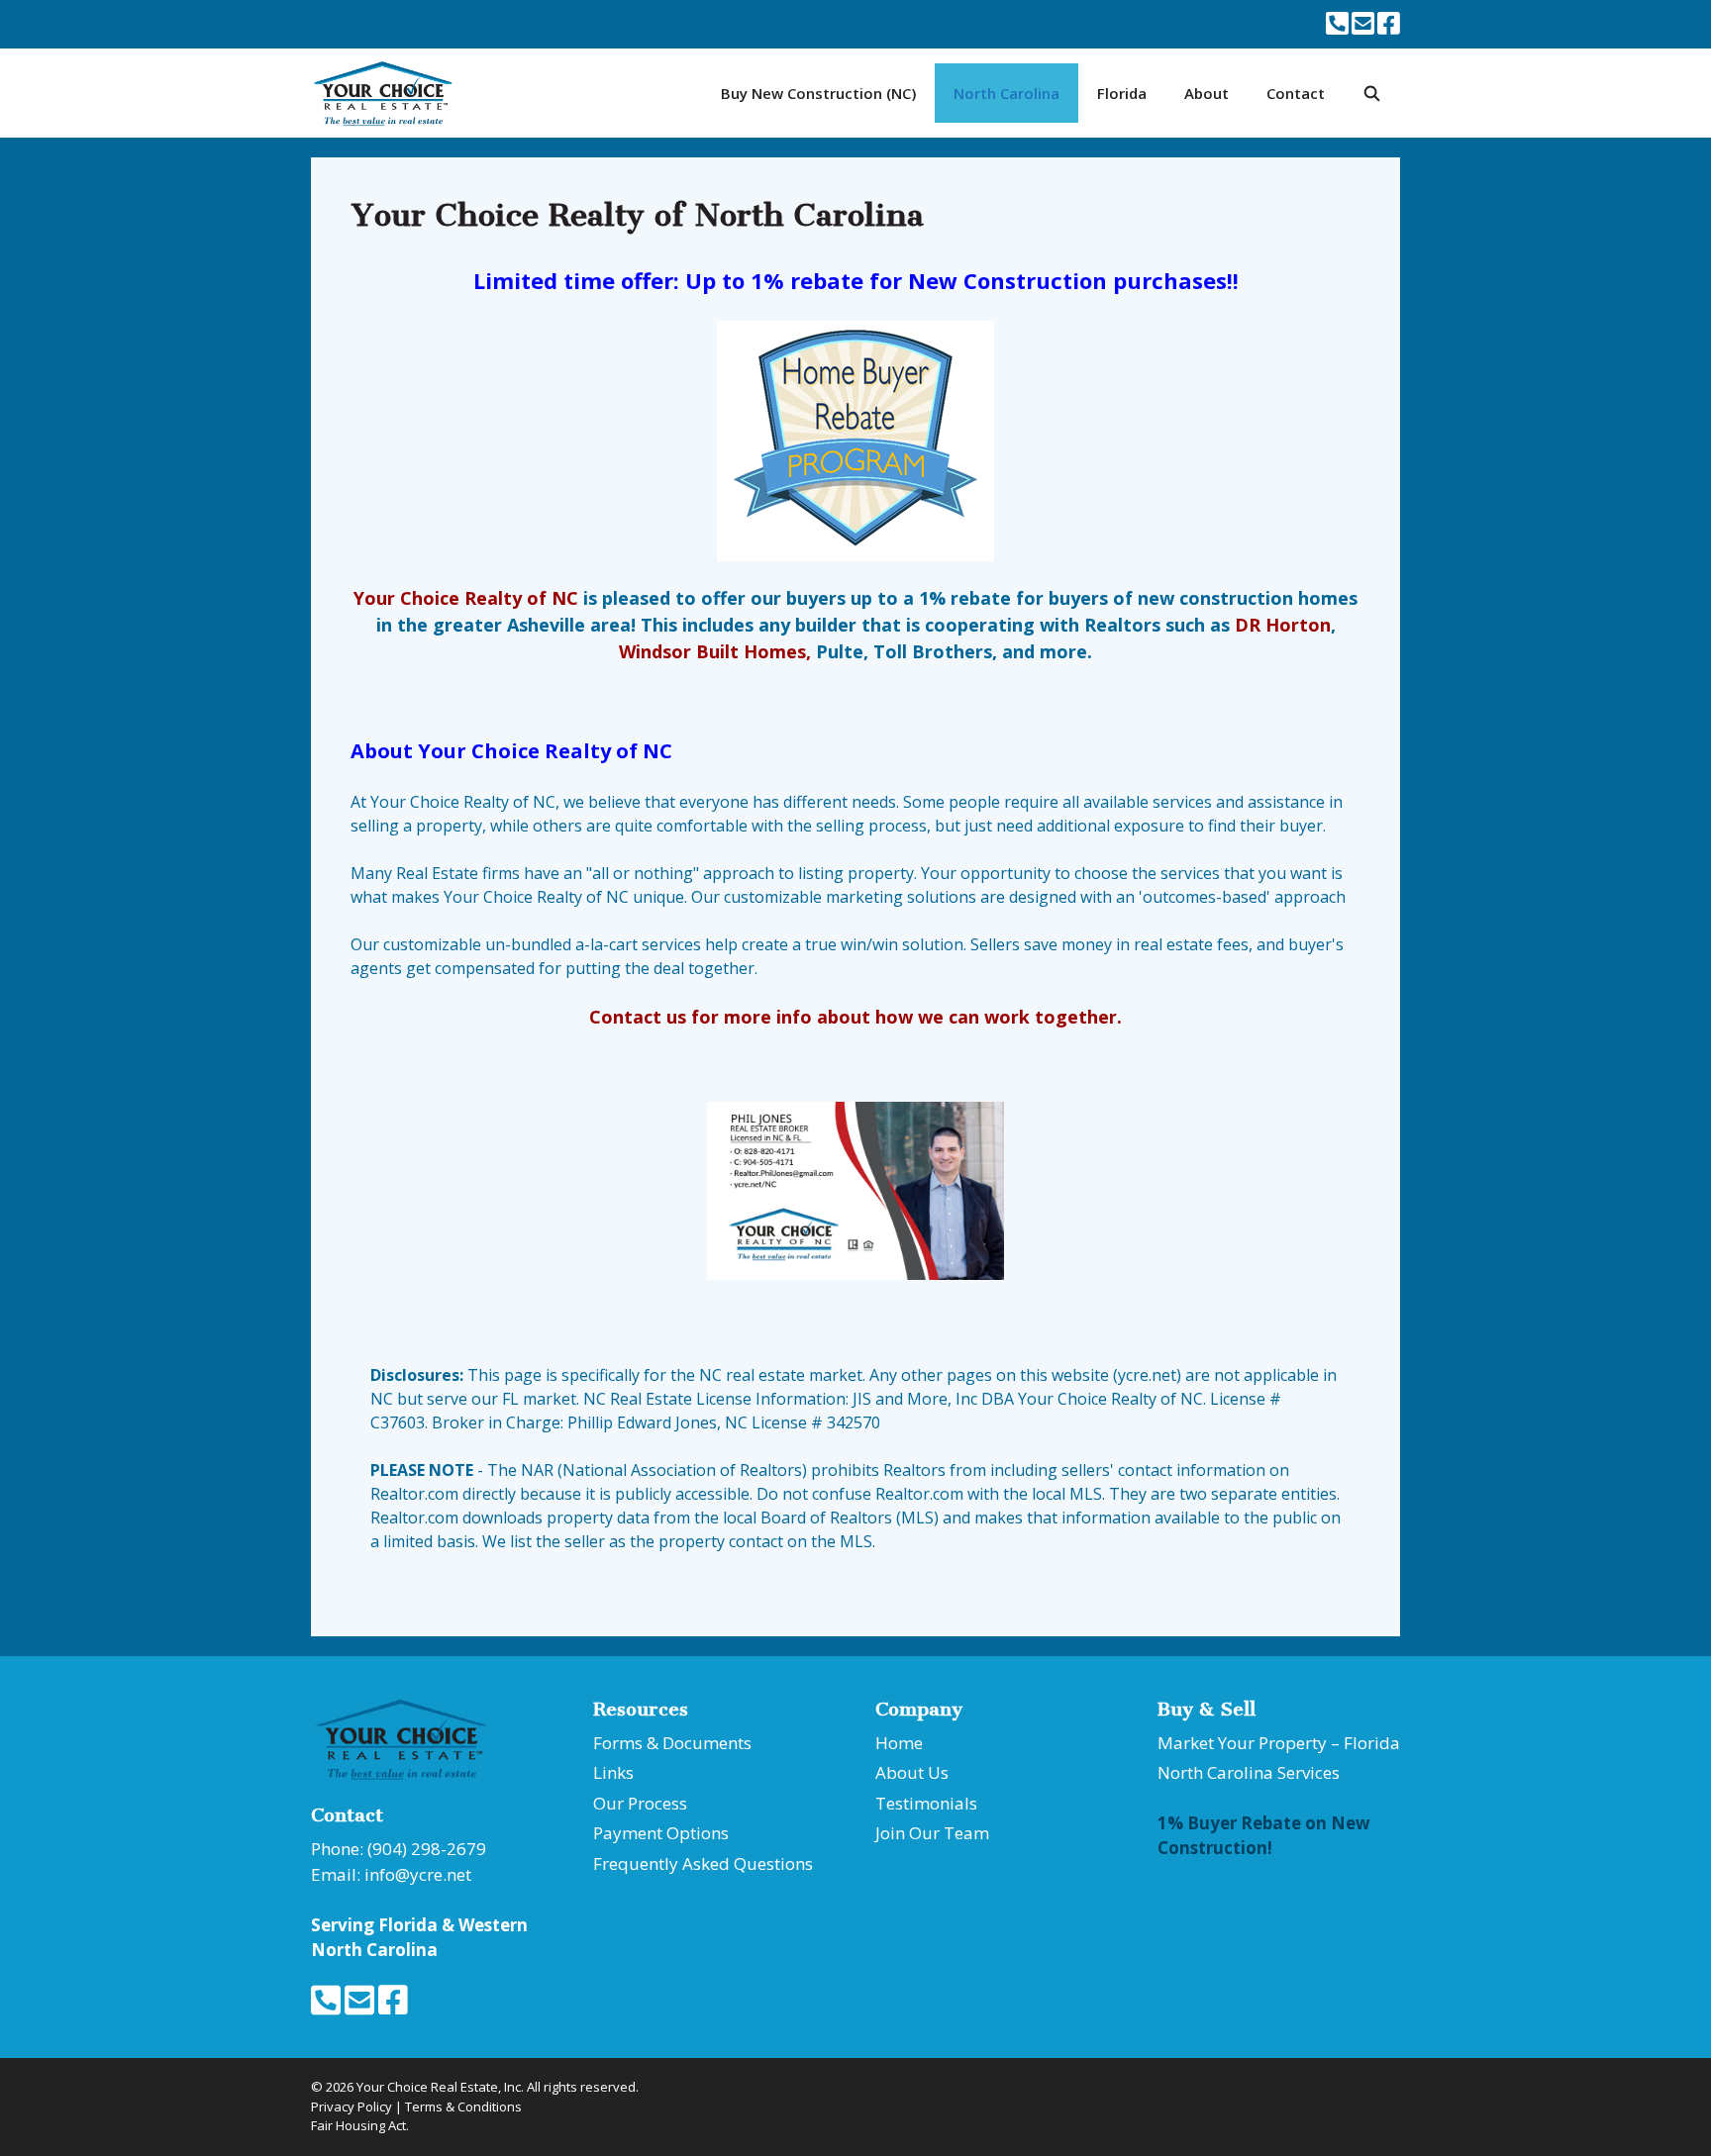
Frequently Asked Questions (703, 1863)
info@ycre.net (418, 1874)
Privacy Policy (352, 2107)
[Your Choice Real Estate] (388, 93)
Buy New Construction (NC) (818, 93)
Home (899, 1743)
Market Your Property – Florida (1279, 1743)
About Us (912, 1772)
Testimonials (926, 1803)
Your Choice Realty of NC (466, 598)
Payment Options (661, 1833)
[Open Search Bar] (1372, 93)
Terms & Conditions (463, 2107)
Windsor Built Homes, (715, 651)
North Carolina (1006, 93)
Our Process (640, 1803)
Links (613, 1772)
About (1207, 93)
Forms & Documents (672, 1743)
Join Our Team (932, 1833)
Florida (1122, 93)
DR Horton (1283, 625)
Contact (1296, 93)
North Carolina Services (1249, 1772)
